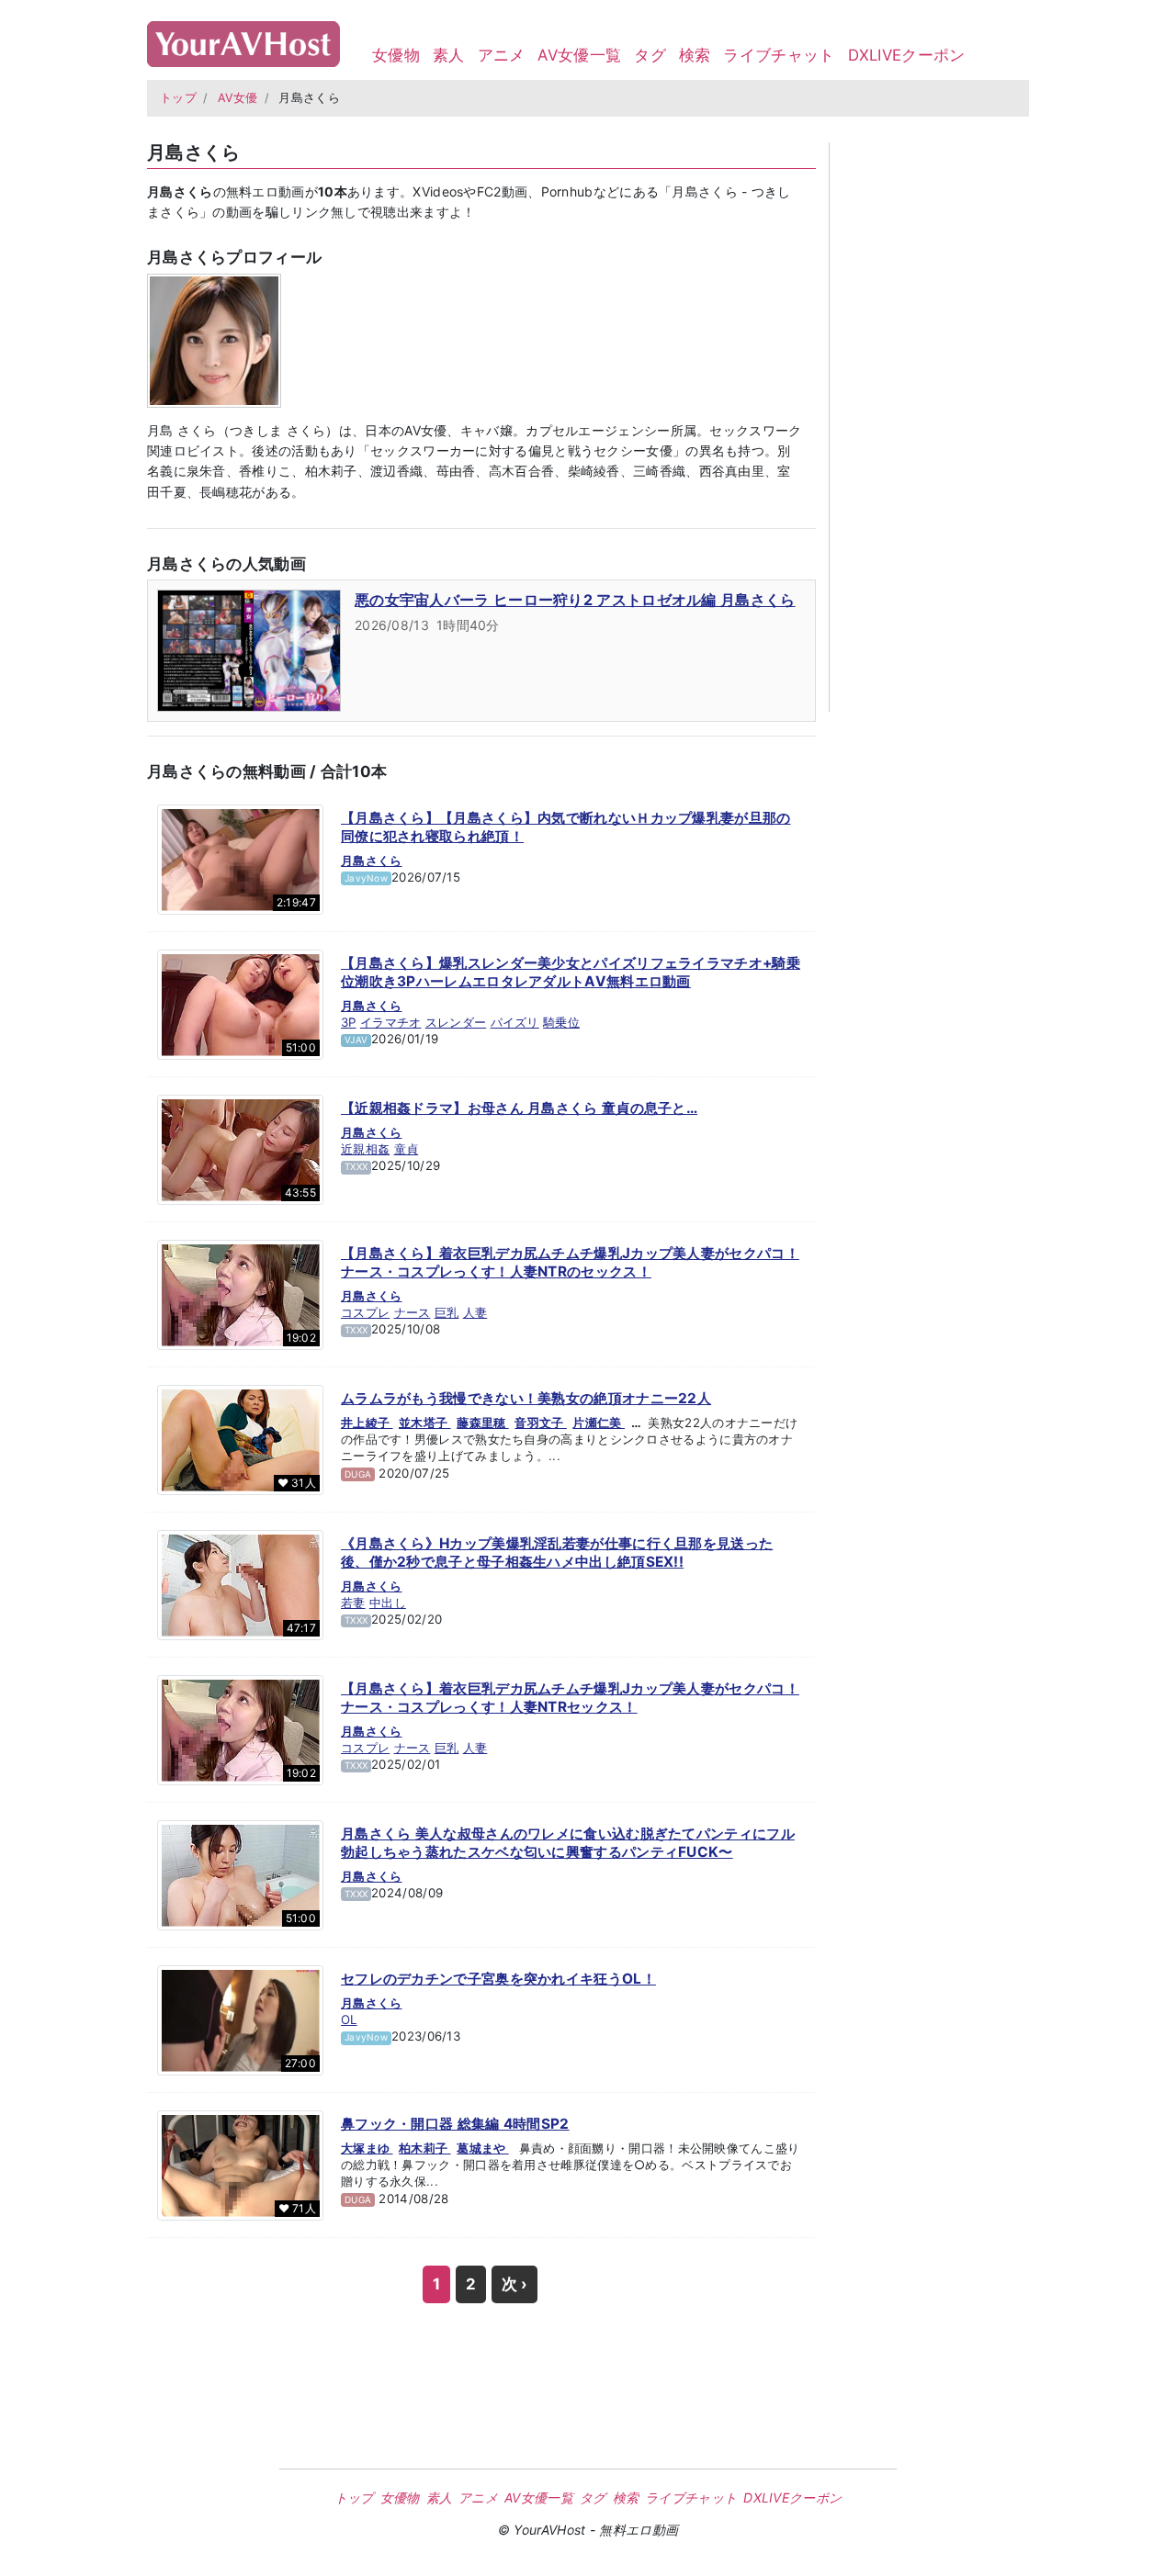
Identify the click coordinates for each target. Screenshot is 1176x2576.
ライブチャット (779, 55)
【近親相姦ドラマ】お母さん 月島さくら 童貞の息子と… (519, 1108)
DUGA (358, 1474)
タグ (650, 55)
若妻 (353, 1603)
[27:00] (240, 2019)
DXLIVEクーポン (907, 55)
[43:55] (240, 1149)
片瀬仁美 (599, 1423)
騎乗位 (561, 1022)
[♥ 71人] (240, 2165)
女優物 (396, 55)
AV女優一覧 (579, 55)
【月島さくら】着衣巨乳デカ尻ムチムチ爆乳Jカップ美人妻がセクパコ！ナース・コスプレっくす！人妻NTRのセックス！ (570, 1262)
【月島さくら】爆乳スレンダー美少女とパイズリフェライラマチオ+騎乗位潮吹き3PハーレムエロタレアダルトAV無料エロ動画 (571, 972)
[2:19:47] (240, 859)
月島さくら (372, 861)
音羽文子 (541, 1423)
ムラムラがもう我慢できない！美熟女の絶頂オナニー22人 (526, 1398)
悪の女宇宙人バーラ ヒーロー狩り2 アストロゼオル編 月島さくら (575, 600)
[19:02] (240, 1294)
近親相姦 (365, 1149)
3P (349, 1022)
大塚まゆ (367, 2148)
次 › (514, 2284)
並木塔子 (425, 1423)
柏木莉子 (425, 2148)
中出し (388, 1603)
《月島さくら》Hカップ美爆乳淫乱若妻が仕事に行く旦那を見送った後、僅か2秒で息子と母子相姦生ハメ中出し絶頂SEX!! (557, 1552)
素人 (449, 55)
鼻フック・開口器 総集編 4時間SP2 (455, 2124)
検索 (695, 55)
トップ (178, 98)
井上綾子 (367, 1423)
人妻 (475, 1312)
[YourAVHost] (243, 40)
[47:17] (240, 1584)
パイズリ (515, 1022)
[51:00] (240, 1004)
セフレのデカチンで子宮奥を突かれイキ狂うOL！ (498, 1979)
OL (349, 2019)
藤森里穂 (483, 1423)
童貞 (407, 1149)
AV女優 (238, 98)
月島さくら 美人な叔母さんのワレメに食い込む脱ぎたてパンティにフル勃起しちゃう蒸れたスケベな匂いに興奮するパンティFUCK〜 (568, 1843)
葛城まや (483, 2148)
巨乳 (447, 1312)
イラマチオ (391, 1022)
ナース (413, 1312)
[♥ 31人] (240, 1439)
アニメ (502, 55)
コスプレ (365, 1312)
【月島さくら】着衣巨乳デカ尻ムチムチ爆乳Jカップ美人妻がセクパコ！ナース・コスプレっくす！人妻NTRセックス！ (570, 1698)
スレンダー (456, 1022)
